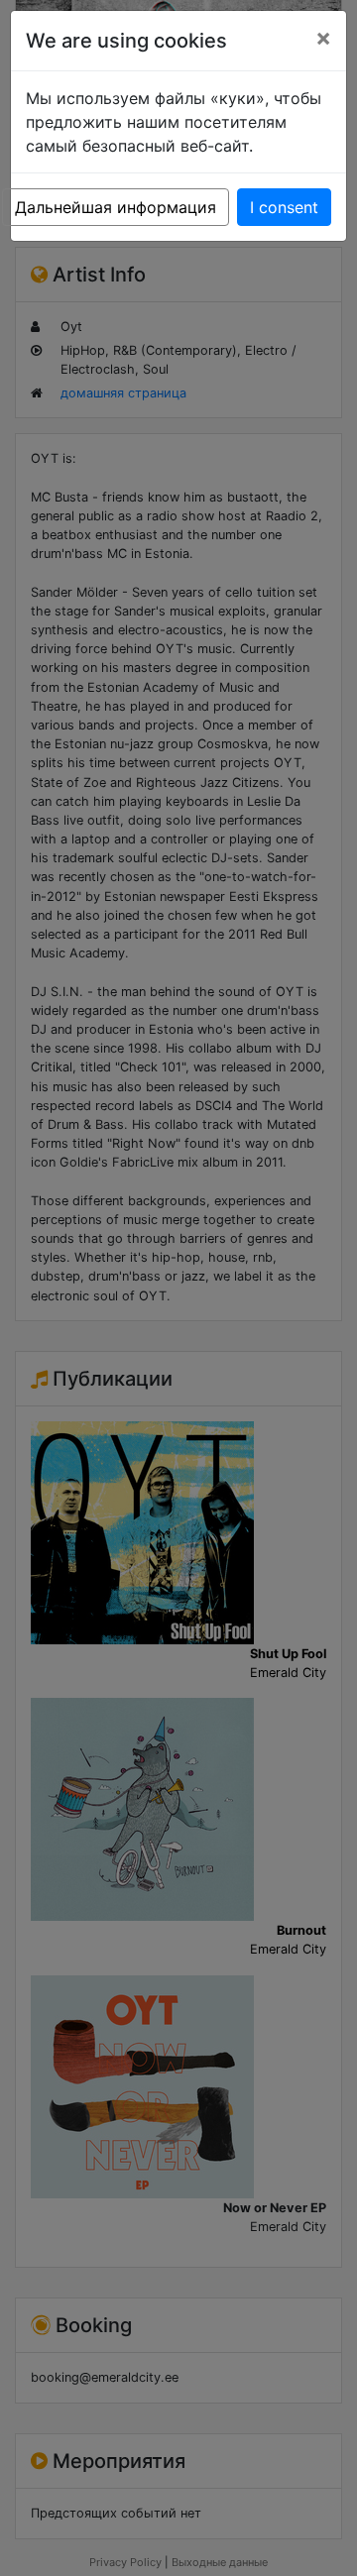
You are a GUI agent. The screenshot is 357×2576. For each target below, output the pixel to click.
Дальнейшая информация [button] (116, 207)
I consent (284, 207)
